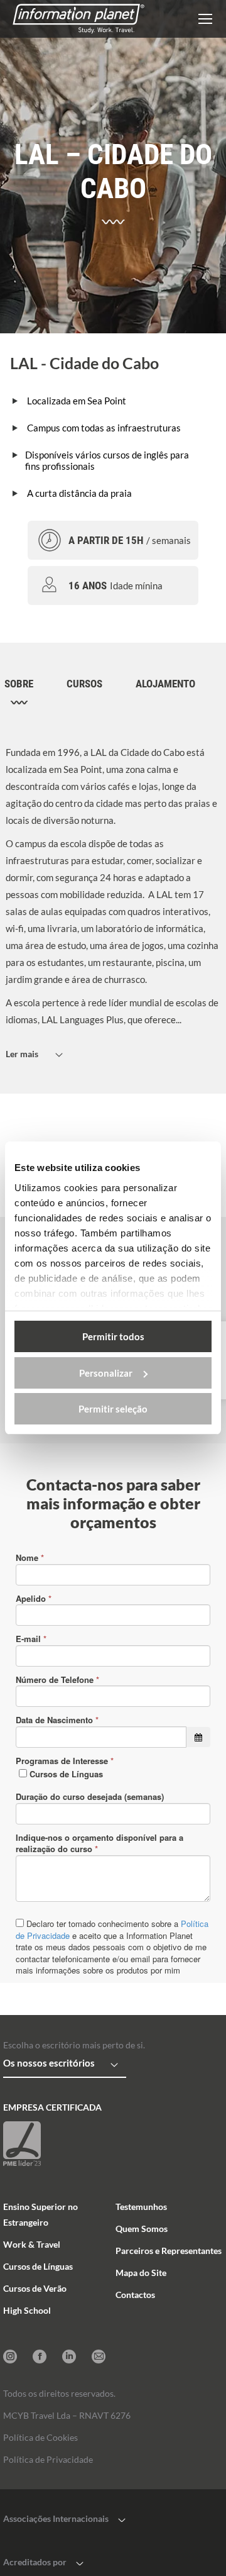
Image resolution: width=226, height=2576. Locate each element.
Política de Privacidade (48, 2459)
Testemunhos (141, 2207)
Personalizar (106, 1373)
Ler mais (22, 1054)
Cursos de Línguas (38, 2266)
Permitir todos (113, 1336)
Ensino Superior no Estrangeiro (40, 2214)
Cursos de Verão (35, 2288)
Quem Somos (142, 2229)
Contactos (135, 2295)
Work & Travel (32, 2244)
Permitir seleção (113, 1409)
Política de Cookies (40, 2437)
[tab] (27, 692)
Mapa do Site (141, 2273)
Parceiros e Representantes (169, 2251)
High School (27, 2310)
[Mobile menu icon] (205, 19)
